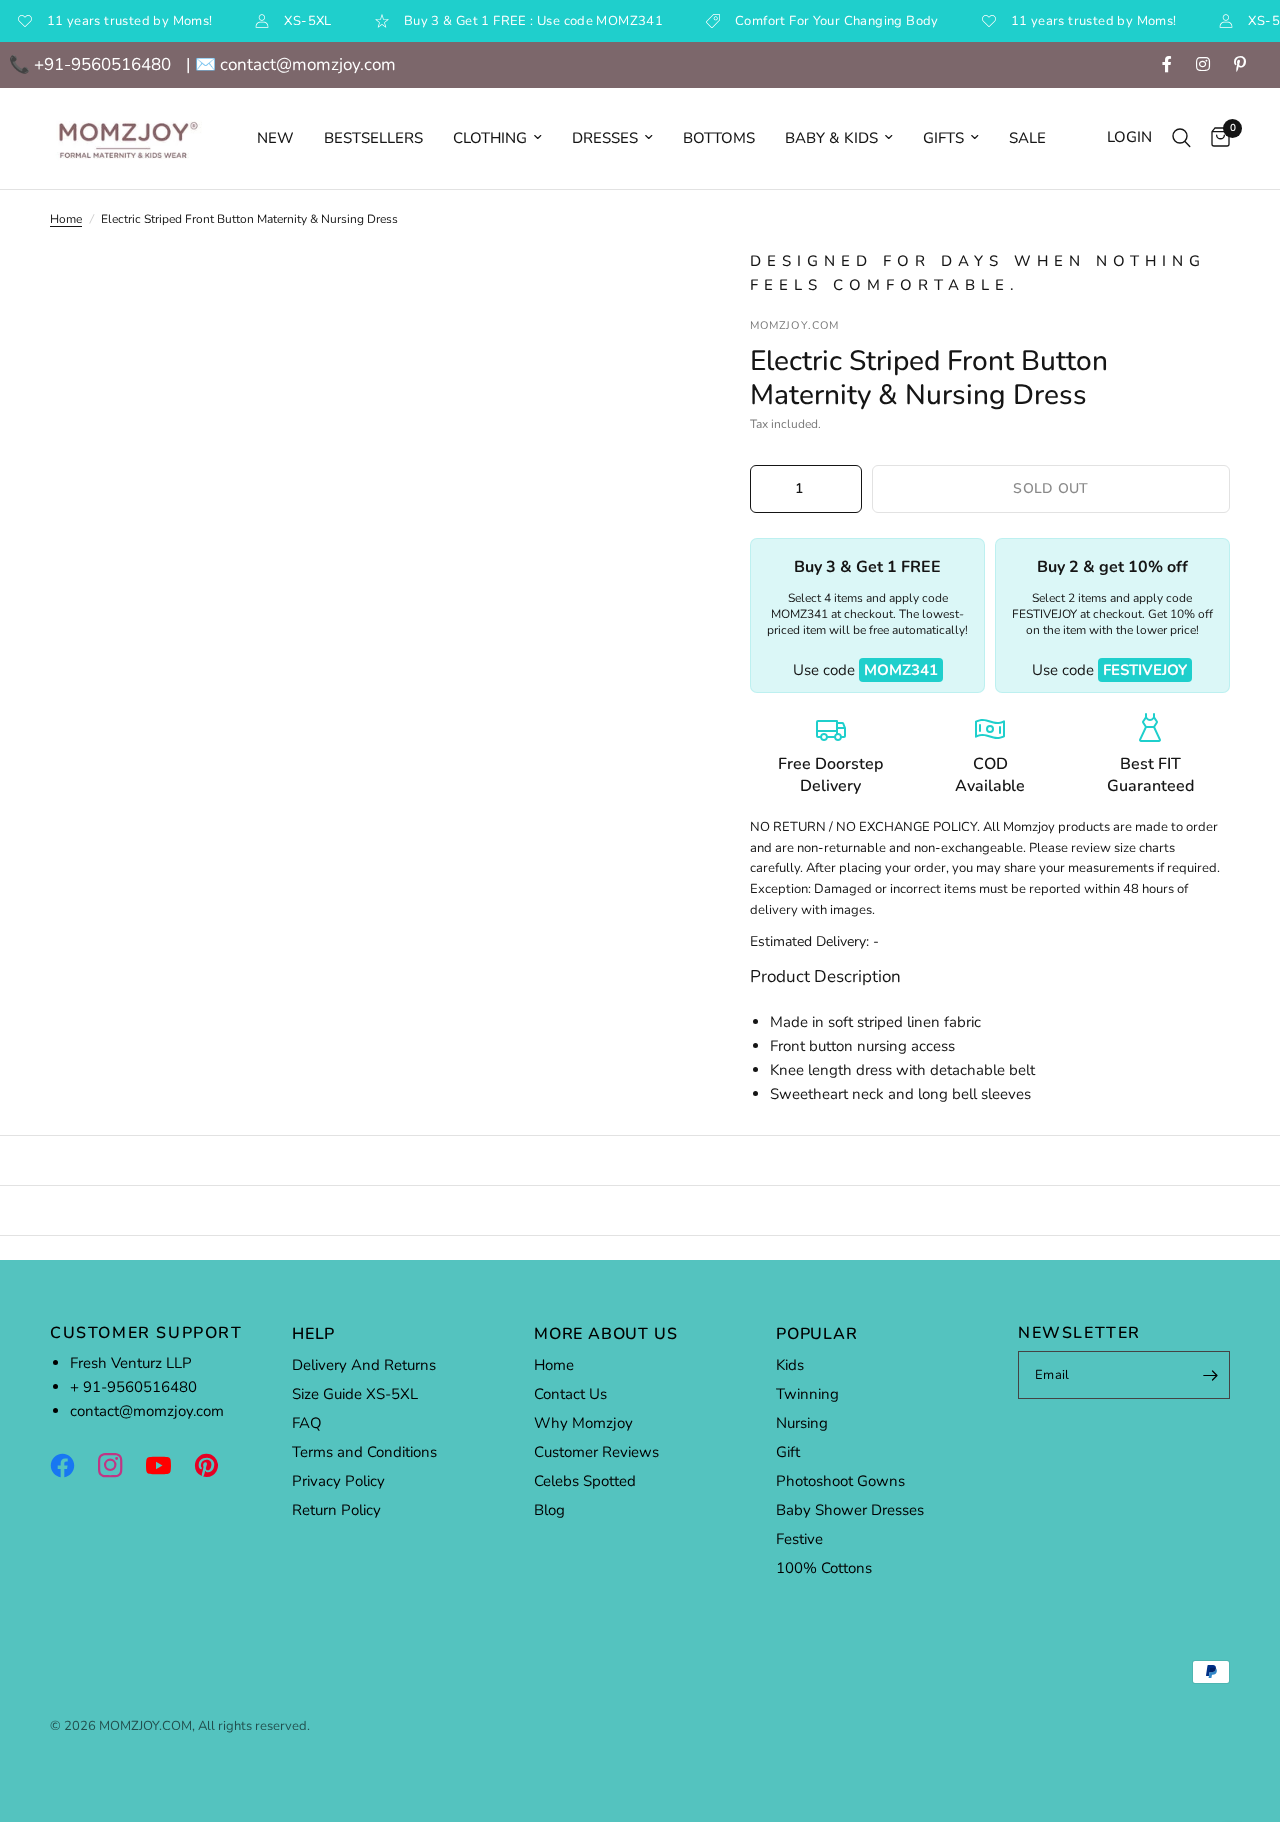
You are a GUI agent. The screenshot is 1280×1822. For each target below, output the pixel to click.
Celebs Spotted (585, 1481)
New (275, 138)
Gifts (943, 138)
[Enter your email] (1210, 1375)
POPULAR (817, 1334)
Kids (790, 1365)
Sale (1027, 138)
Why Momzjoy (583, 1423)
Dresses (605, 138)
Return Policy (336, 1510)
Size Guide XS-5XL (355, 1394)
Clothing (490, 138)
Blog (549, 1510)
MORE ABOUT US (605, 1334)
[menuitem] (275, 138)
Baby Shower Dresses (850, 1510)
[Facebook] (72, 1465)
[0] (1215, 138)
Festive (799, 1539)
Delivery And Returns (364, 1365)
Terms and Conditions (364, 1452)
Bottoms (719, 138)
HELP (313, 1334)
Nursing (802, 1423)
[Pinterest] (216, 1465)
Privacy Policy (338, 1481)
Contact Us (570, 1394)
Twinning (807, 1394)
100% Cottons (824, 1568)
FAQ (307, 1423)
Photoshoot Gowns (840, 1481)
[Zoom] (649, 291)
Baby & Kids (831, 138)
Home (66, 219)
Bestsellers (373, 138)
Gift (788, 1452)
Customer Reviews (596, 1452)
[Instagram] (120, 1465)
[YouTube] (168, 1465)
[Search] (1181, 138)
